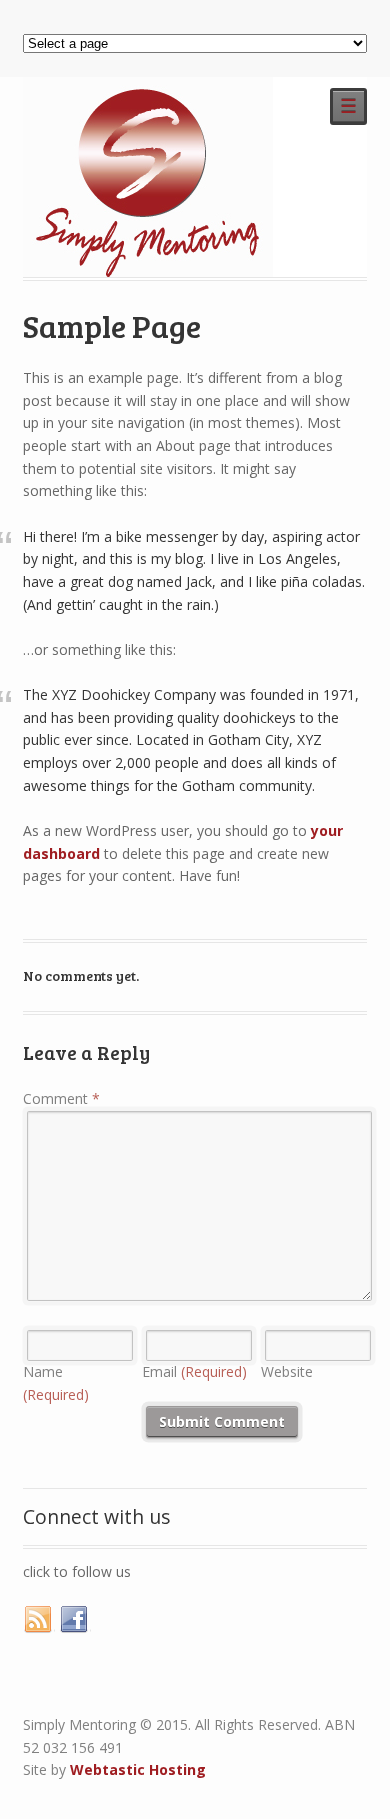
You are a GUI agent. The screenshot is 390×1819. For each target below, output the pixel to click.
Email (194, 1371)
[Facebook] (75, 1620)
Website (287, 1371)
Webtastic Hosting (138, 1769)
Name (56, 1383)
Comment (61, 1098)
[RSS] (39, 1620)
